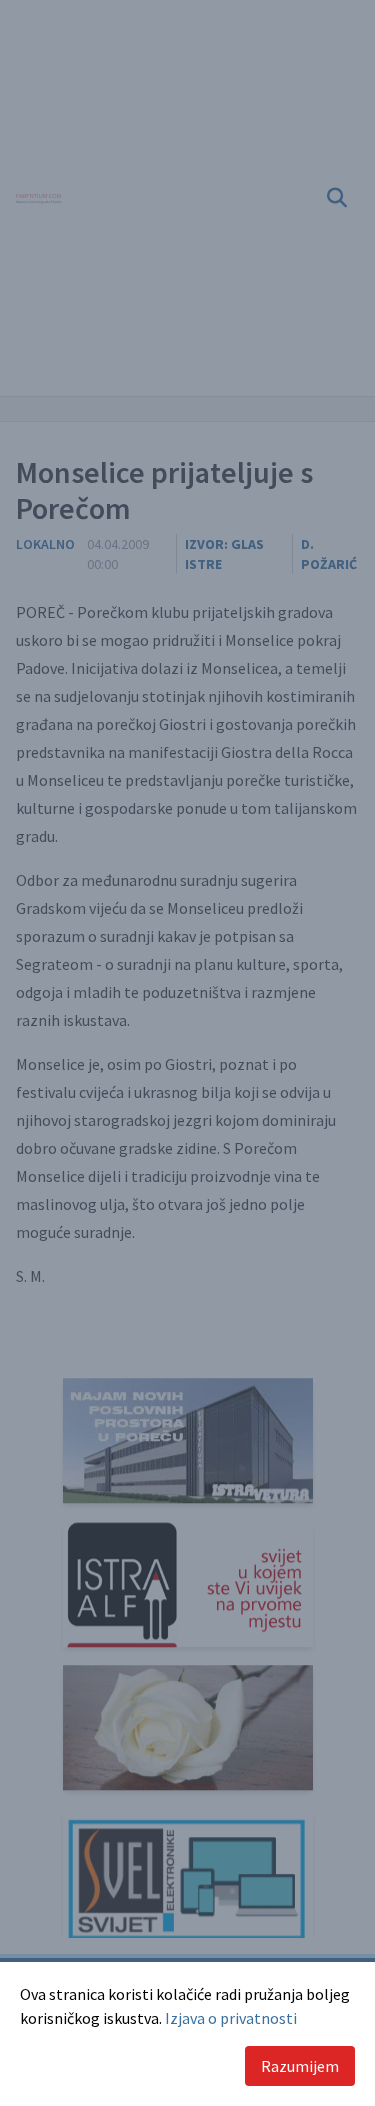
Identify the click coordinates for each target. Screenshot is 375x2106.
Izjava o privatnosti (231, 2018)
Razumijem (300, 2066)
